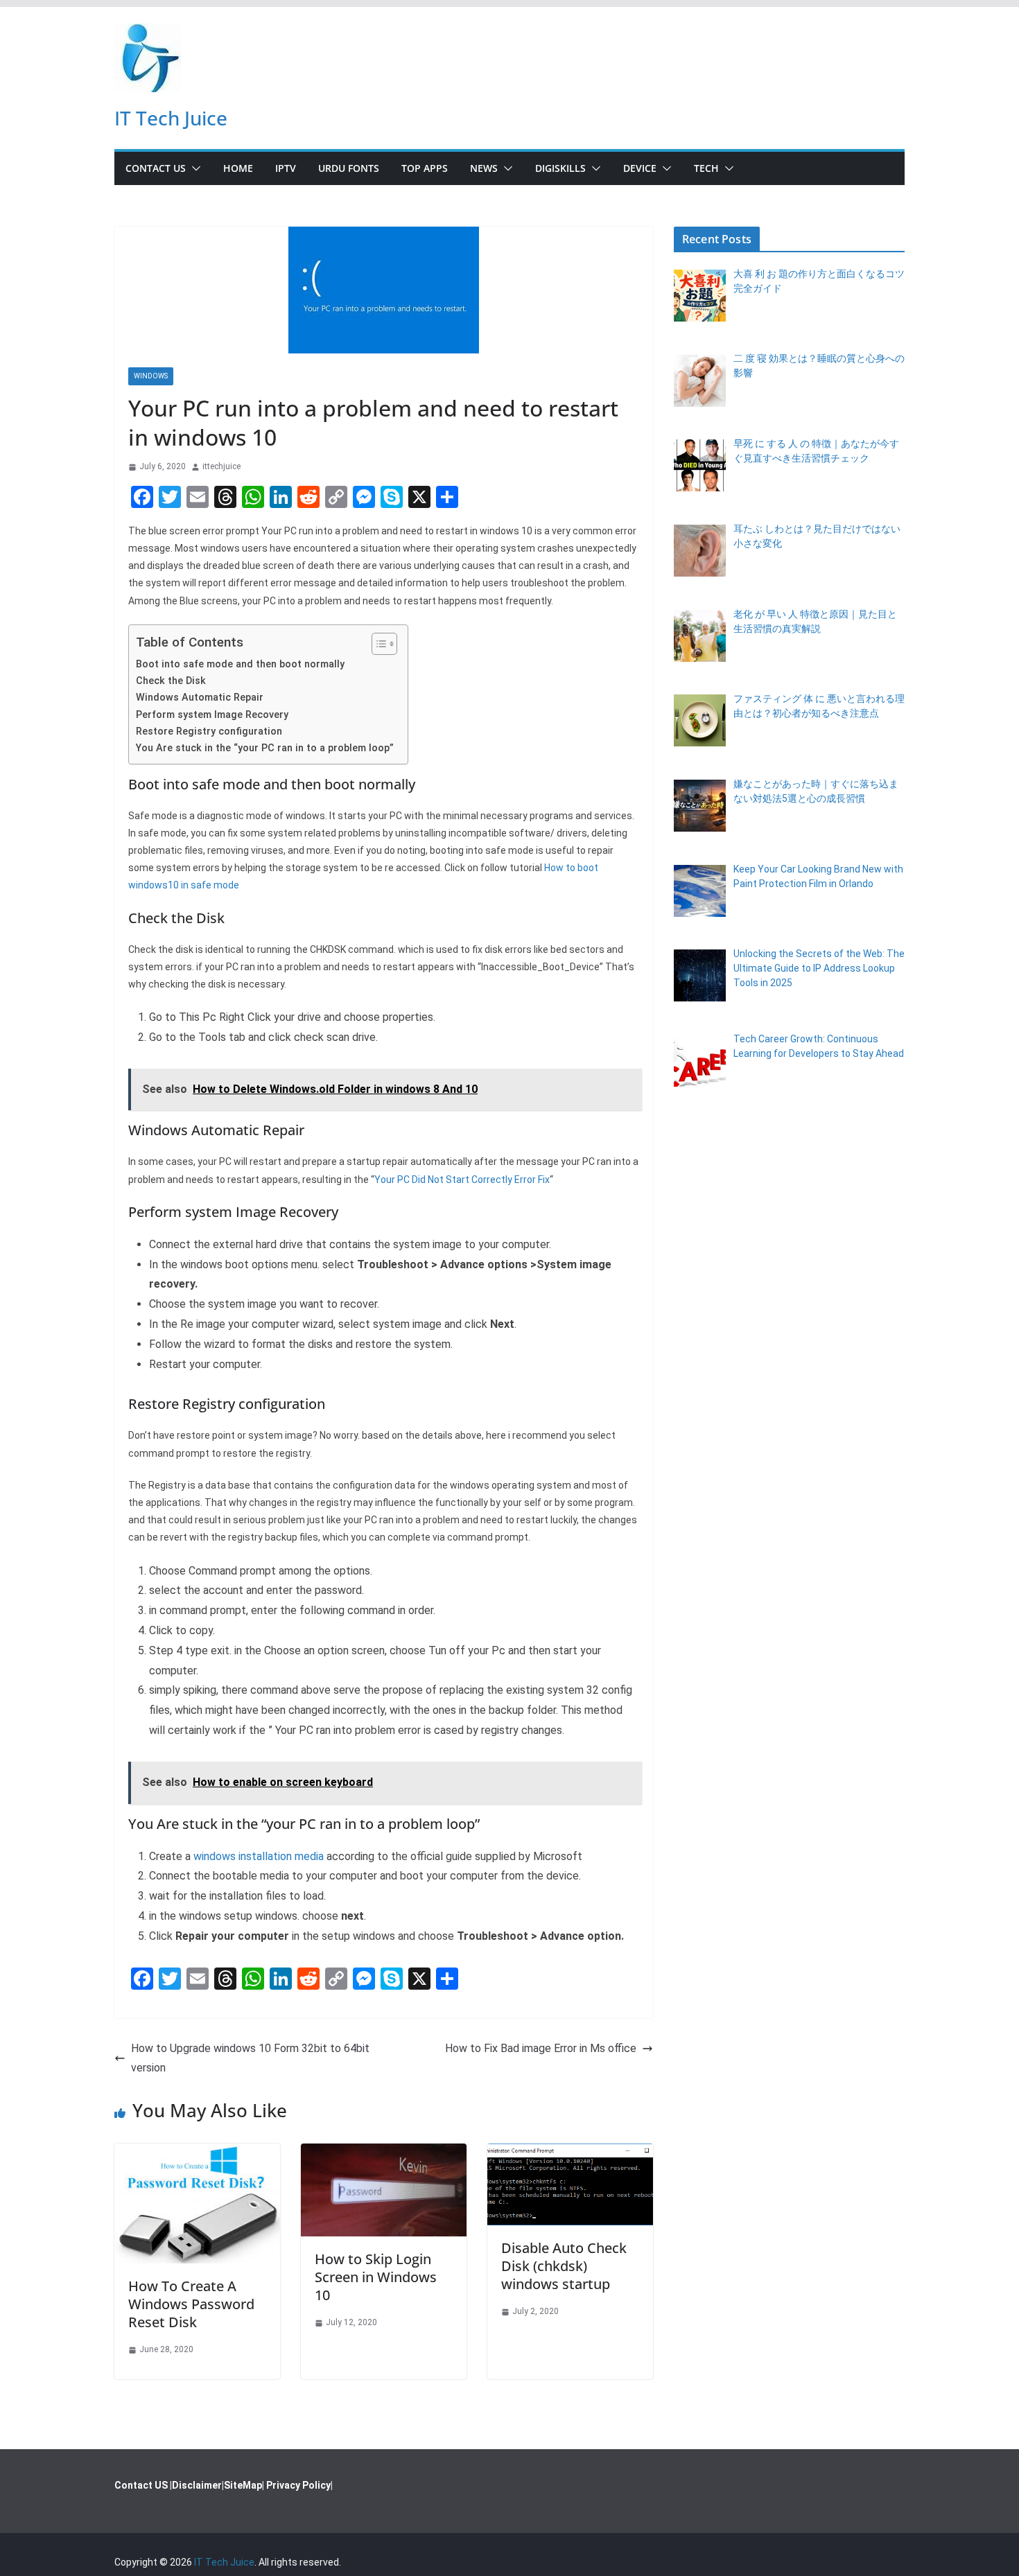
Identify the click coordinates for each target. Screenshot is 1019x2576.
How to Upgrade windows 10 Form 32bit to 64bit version (250, 2058)
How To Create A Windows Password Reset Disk (191, 2304)
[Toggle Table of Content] (377, 644)
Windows (151, 376)
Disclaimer (197, 2485)
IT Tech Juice (171, 118)
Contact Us (156, 168)
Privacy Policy (298, 2485)
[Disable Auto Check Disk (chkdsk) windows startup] (570, 2153)
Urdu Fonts (349, 168)
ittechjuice (221, 466)
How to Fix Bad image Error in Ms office (541, 2048)
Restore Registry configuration (209, 731)
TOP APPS (425, 168)
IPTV (286, 168)
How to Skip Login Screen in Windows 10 (376, 2277)
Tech (706, 168)
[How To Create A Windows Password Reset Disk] (197, 2153)
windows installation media (260, 1856)
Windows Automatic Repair (200, 698)
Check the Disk (171, 681)
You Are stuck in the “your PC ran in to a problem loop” (265, 748)
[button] (193, 168)
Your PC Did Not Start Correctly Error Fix (462, 1180)
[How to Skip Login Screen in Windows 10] (384, 2153)
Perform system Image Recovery (212, 715)
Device (640, 168)
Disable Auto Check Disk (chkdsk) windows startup (564, 2266)
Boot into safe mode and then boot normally (240, 664)
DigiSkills (560, 168)
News (484, 168)
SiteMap (243, 2485)
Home (238, 168)
